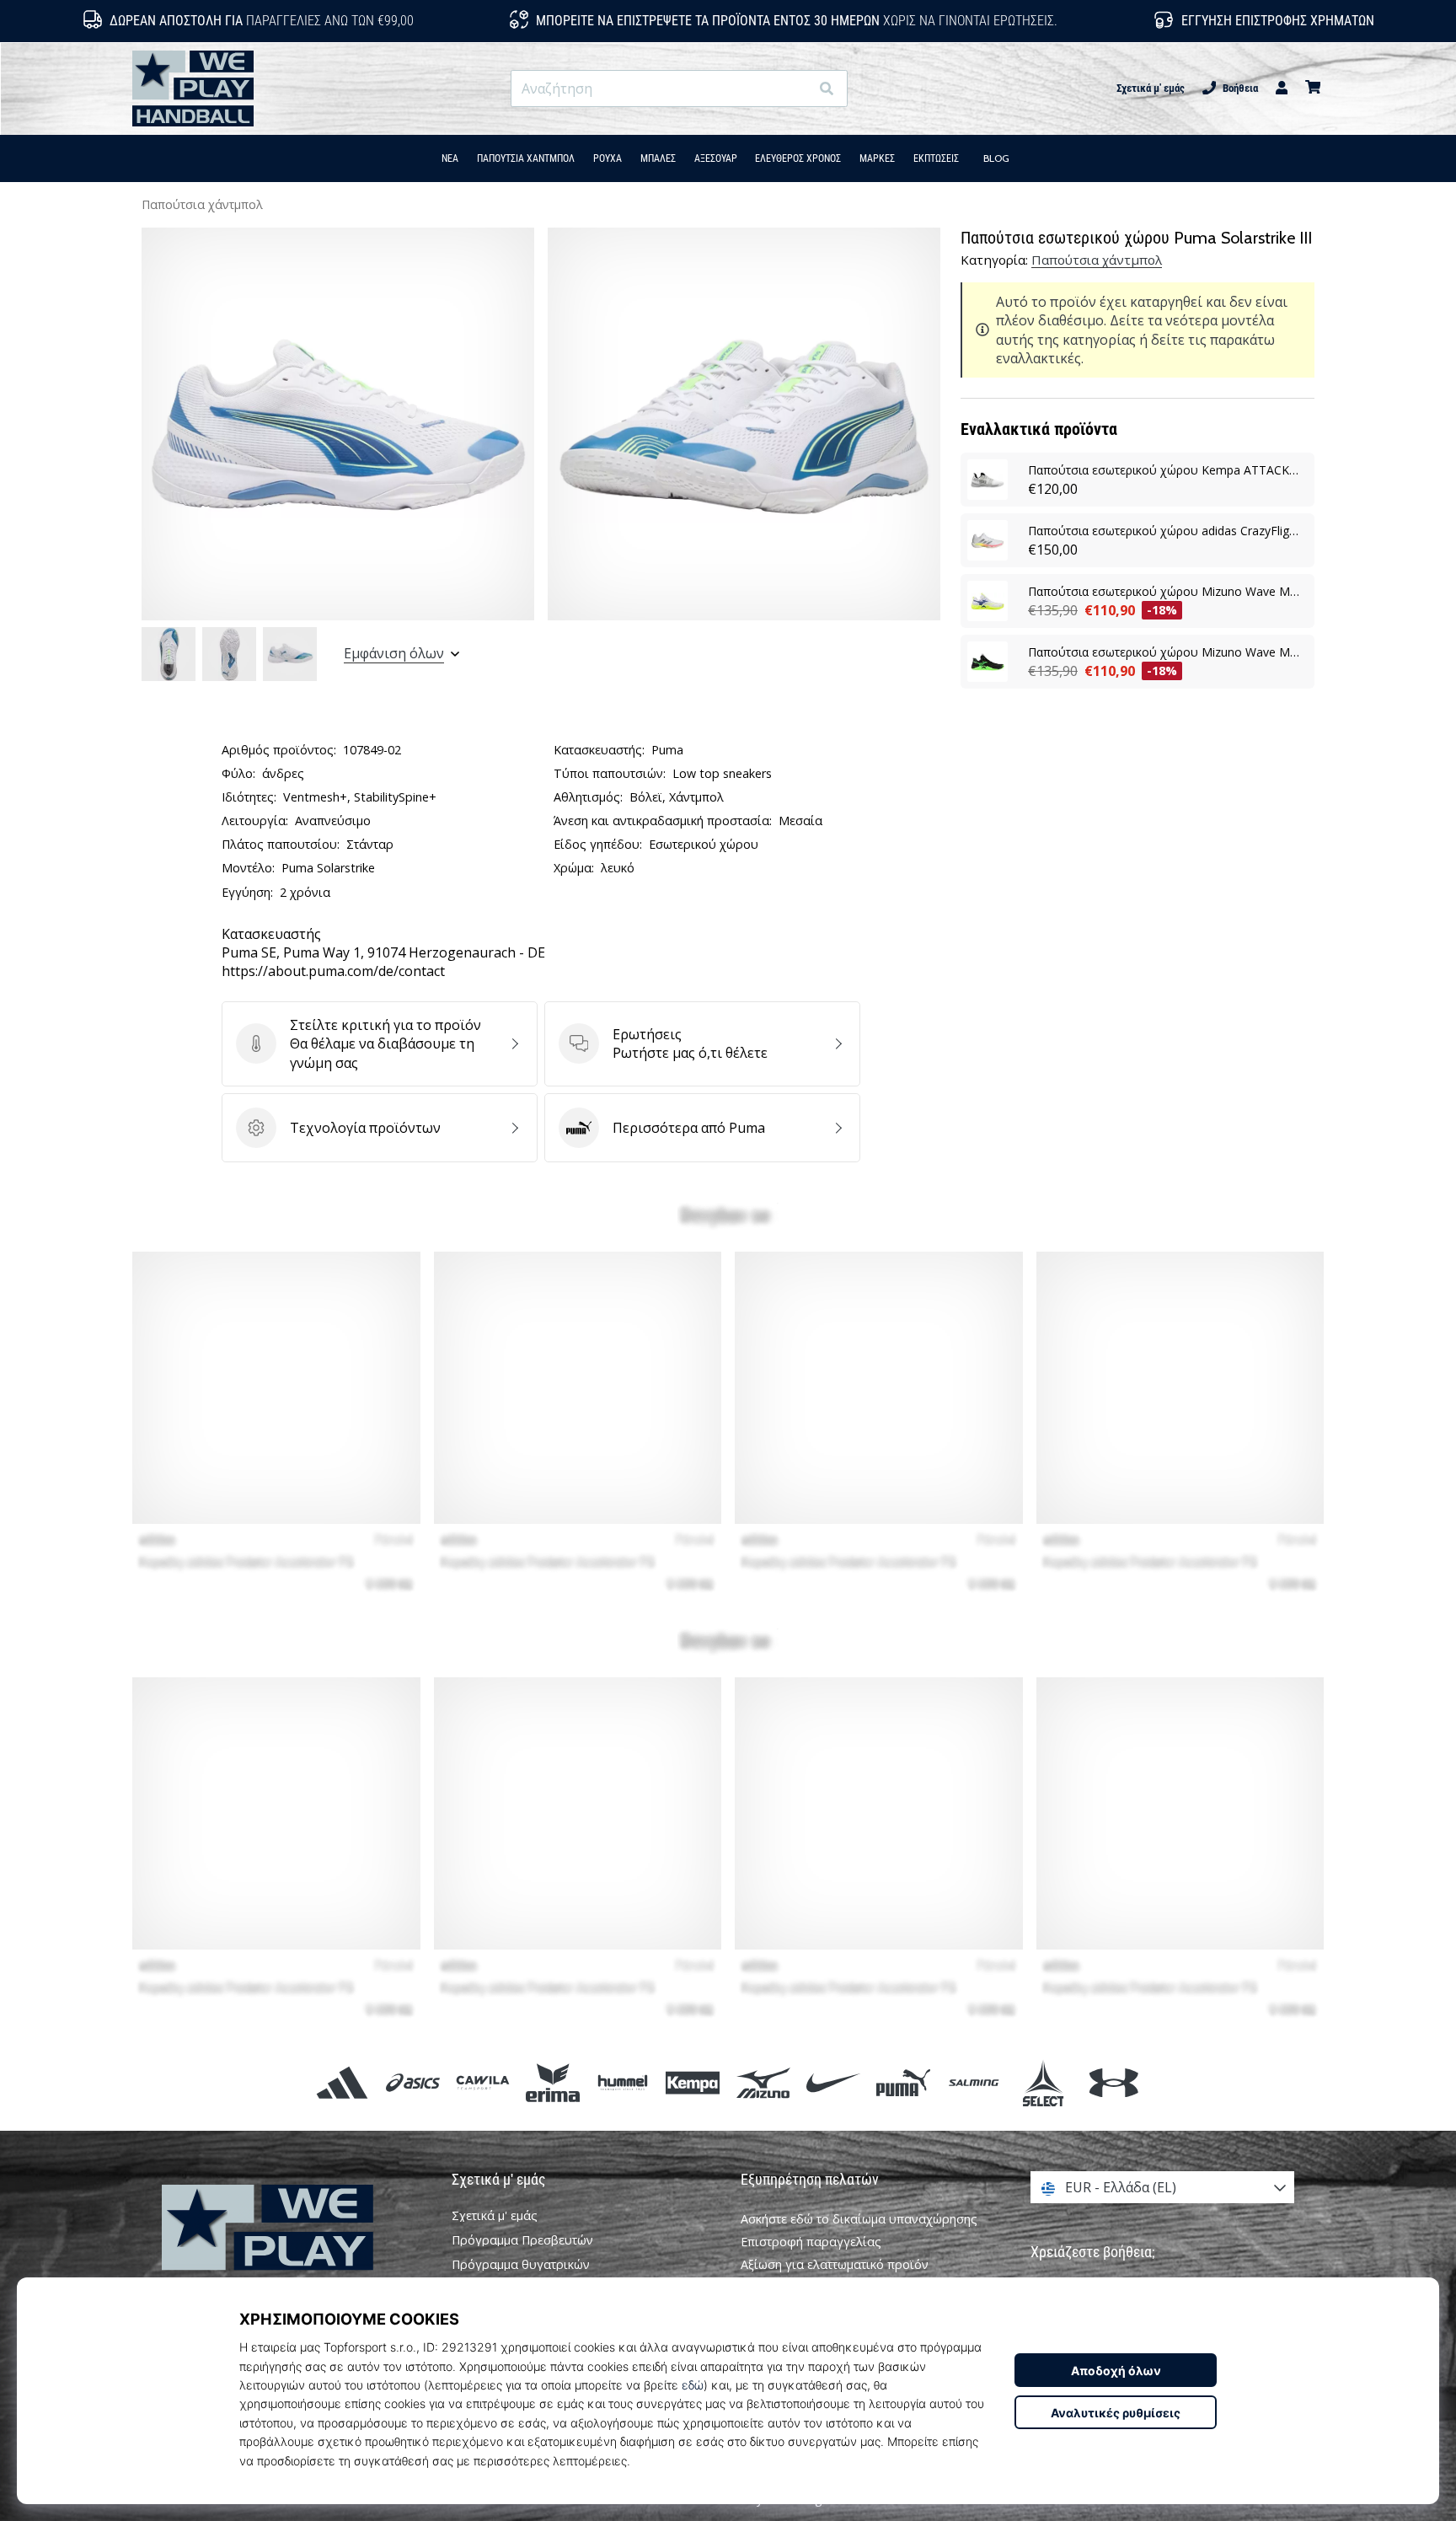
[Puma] (903, 2082)
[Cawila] (482, 2082)
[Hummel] (623, 2082)
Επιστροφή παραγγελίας (811, 2242)
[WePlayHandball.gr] (294, 2251)
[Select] (1044, 2082)
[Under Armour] (1113, 2082)
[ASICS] (412, 2082)
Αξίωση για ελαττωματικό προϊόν (835, 2264)
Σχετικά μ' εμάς (1151, 88)
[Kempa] (693, 2082)
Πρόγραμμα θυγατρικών (521, 2265)
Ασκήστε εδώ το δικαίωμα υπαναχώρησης (859, 2219)
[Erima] (552, 2082)
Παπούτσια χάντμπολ (202, 204)
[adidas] (343, 2082)
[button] (796, 89)
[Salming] (974, 2082)
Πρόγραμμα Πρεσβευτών (522, 2240)
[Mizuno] (763, 2082)
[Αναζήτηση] (827, 89)
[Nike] (833, 2082)
